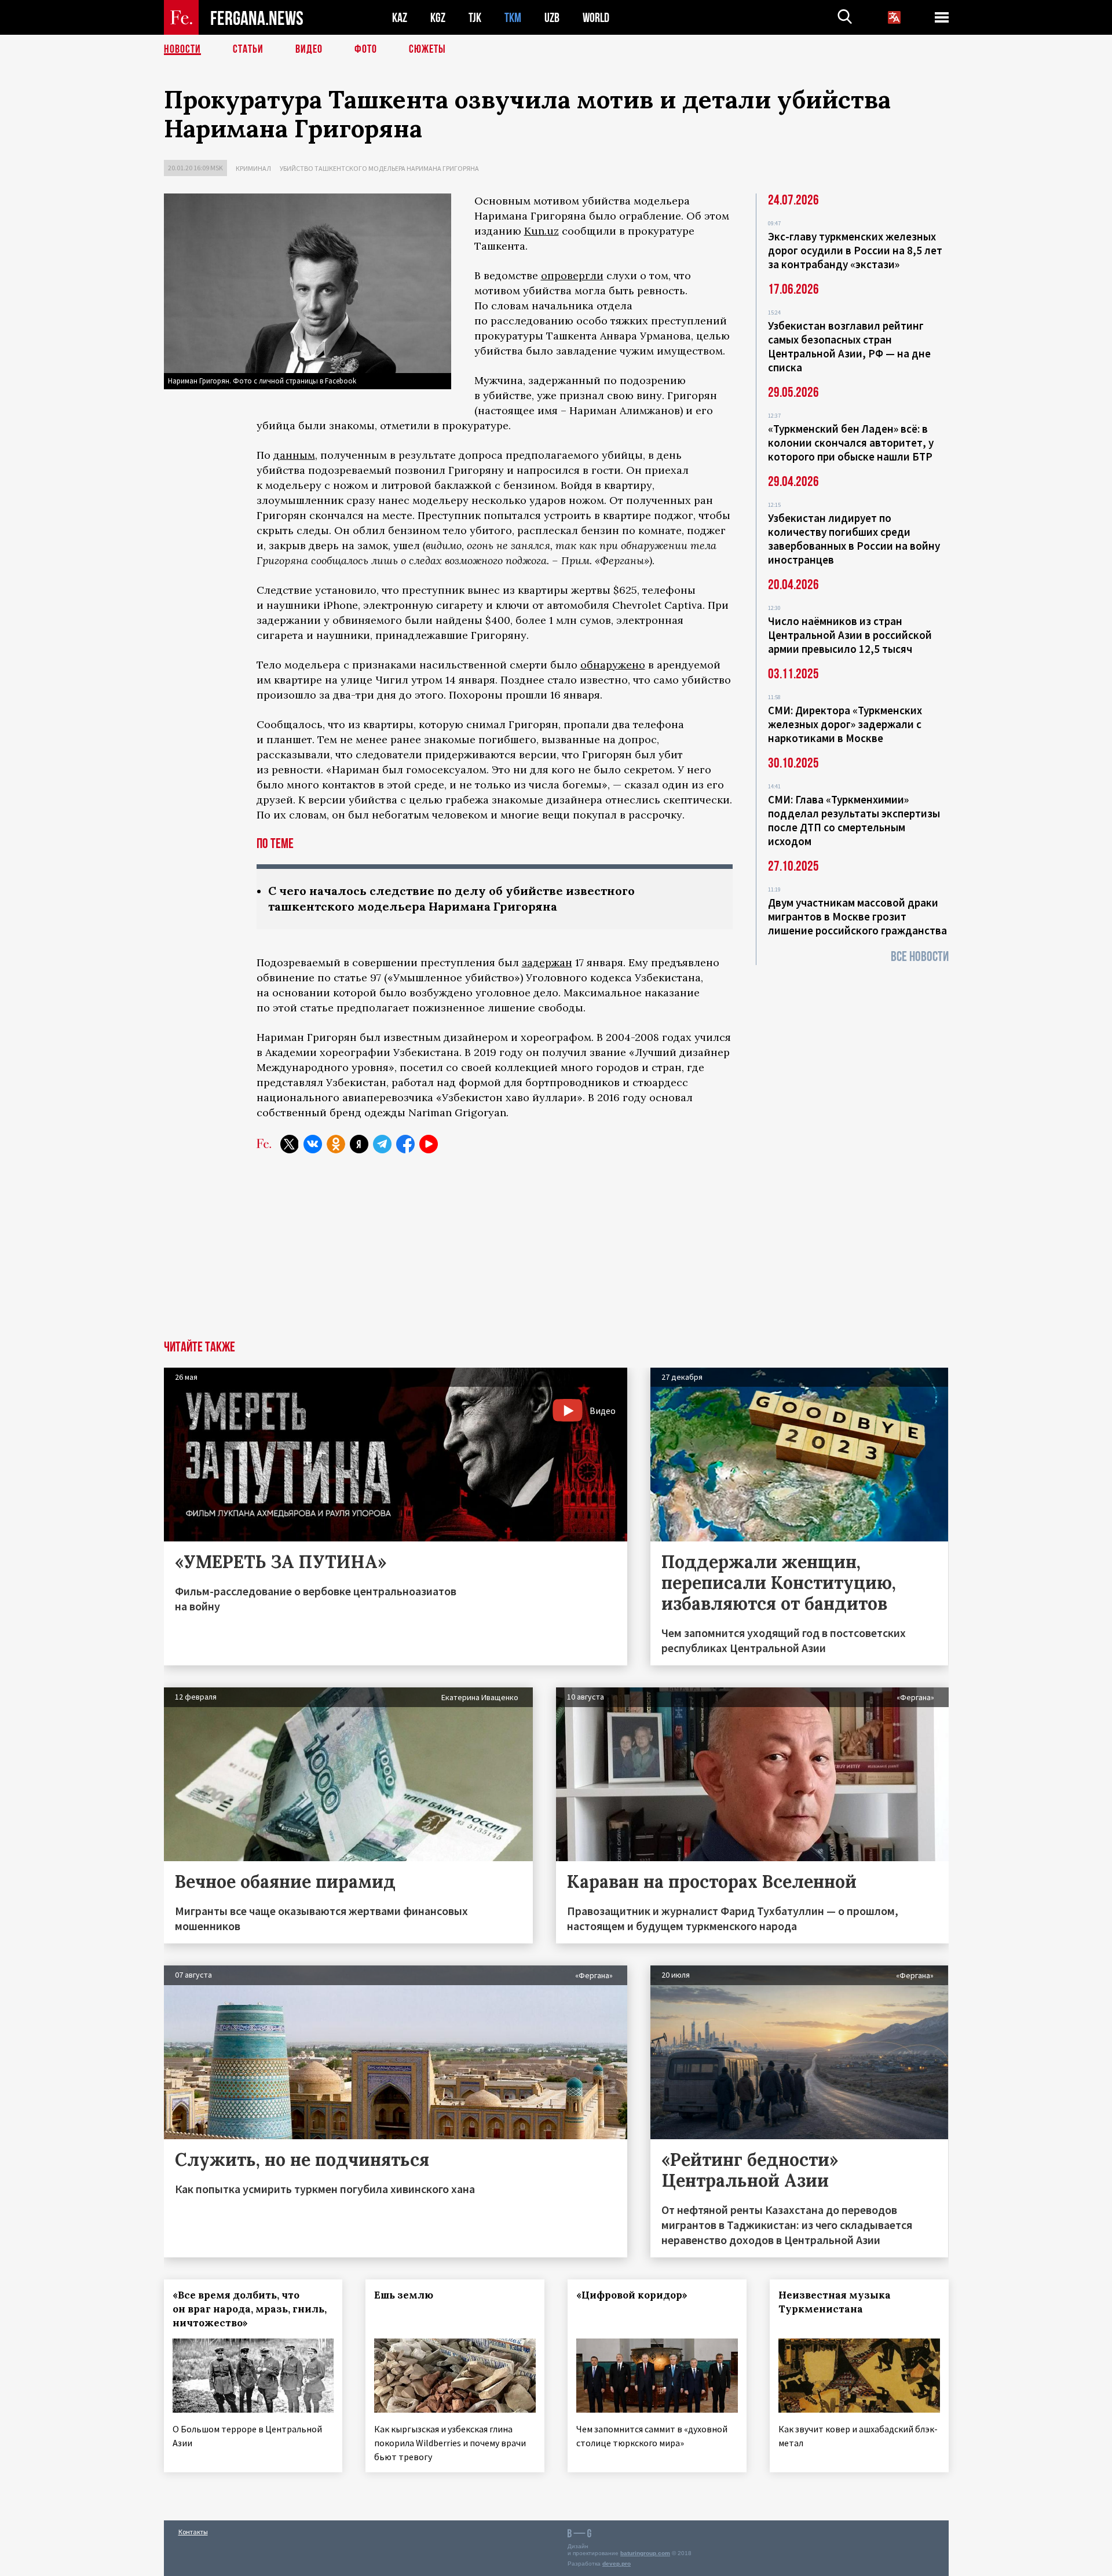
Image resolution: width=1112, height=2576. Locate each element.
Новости (182, 49)
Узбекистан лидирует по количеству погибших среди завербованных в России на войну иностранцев (854, 539)
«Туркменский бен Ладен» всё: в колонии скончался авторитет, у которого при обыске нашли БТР (851, 443)
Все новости (920, 957)
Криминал (253, 168)
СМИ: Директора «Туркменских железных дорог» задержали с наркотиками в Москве (845, 724)
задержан (547, 962)
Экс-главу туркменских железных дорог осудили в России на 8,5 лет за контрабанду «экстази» (855, 250)
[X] (290, 1144)
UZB (552, 18)
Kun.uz (542, 231)
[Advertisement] (556, 1254)
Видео (309, 49)
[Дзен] (359, 1144)
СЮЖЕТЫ (427, 49)
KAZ (400, 18)
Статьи (248, 49)
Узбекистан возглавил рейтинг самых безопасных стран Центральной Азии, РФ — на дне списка (849, 346)
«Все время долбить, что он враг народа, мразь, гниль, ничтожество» (250, 2309)
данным (294, 455)
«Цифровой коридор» (632, 2295)
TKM (513, 18)
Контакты (193, 2532)
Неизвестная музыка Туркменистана (835, 2302)
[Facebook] (405, 1144)
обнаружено (613, 665)
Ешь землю (404, 2295)
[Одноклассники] (336, 1144)
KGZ (438, 18)
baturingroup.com (645, 2553)
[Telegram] (382, 1144)
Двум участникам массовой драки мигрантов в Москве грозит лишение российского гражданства (857, 916)
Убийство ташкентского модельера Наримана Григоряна (379, 168)
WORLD (596, 18)
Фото (366, 49)
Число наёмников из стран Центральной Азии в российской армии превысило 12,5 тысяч (850, 635)
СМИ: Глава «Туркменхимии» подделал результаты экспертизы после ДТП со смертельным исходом (854, 820)
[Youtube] (429, 1144)
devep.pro (617, 2564)
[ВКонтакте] (313, 1144)
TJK (475, 18)
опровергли (572, 275)
